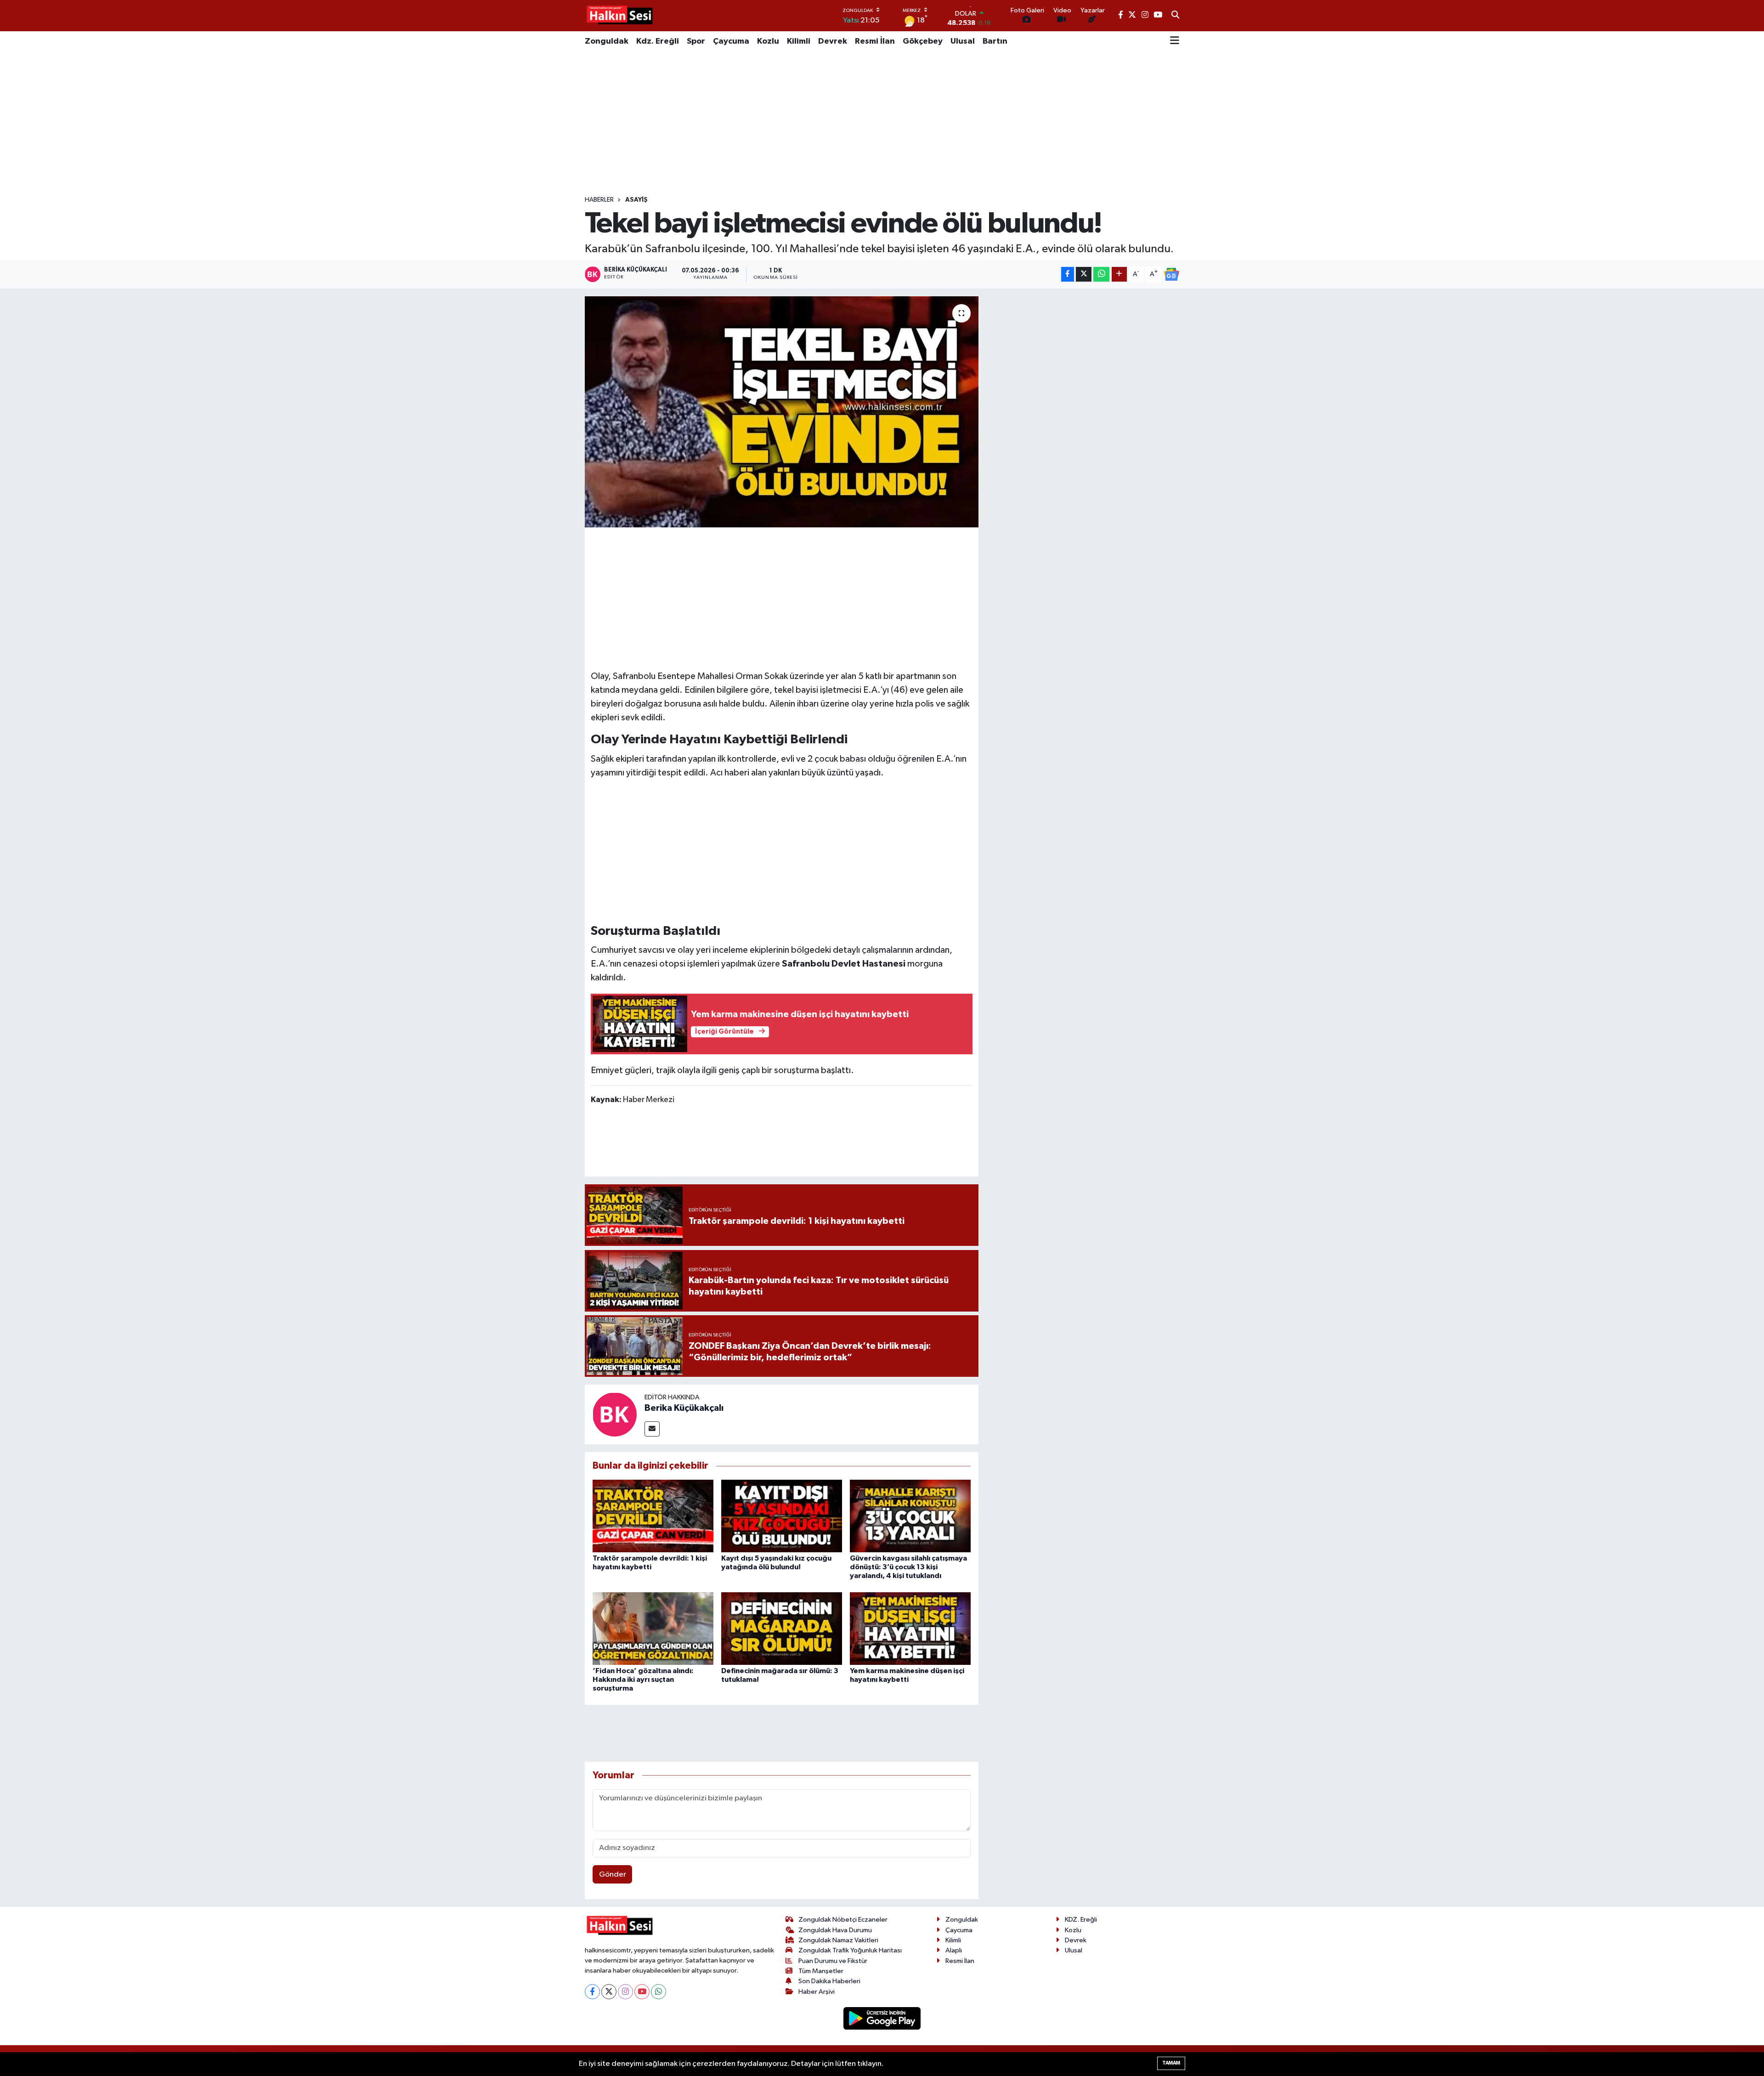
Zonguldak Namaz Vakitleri (838, 1940)
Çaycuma (731, 41)
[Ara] (1175, 16)
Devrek (833, 41)
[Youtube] (642, 1992)
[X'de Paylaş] (1084, 274)
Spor (696, 41)
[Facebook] (592, 1992)
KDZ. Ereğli (1081, 1920)
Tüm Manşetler (821, 1971)
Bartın (995, 41)
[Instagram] (625, 1992)
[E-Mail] (652, 1429)
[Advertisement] (882, 124)
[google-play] (882, 2018)
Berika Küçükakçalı (684, 1408)
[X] (609, 1992)
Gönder (613, 1875)
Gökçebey (923, 41)
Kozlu (768, 41)
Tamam (1171, 2063)
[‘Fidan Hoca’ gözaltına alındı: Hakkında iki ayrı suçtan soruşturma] (653, 1628)
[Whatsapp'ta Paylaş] (1101, 274)
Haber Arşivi (817, 1992)
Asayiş (636, 200)
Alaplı (954, 1950)
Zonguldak (607, 41)
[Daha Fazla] (1119, 274)
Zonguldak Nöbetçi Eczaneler (843, 1920)
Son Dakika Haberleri (829, 1981)
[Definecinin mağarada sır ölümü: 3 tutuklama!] (782, 1628)
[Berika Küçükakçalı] (615, 1414)
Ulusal (963, 41)
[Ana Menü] (1175, 41)
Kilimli (799, 41)
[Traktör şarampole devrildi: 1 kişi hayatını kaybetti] (653, 1516)
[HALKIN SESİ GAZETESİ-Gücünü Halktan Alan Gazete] (619, 16)
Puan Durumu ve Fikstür (833, 1961)
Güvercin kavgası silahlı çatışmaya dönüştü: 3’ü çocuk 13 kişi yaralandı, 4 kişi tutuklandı (908, 1567)
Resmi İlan (875, 41)
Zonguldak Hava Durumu (835, 1930)
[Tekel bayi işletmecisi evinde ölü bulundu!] (782, 412)
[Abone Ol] (1171, 274)
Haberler (599, 200)
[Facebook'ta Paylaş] (1068, 274)
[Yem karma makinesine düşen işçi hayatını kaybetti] (910, 1628)
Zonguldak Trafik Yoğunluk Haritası (850, 1950)
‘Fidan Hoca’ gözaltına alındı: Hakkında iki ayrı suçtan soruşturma (643, 1680)
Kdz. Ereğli (658, 41)
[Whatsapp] (659, 1992)
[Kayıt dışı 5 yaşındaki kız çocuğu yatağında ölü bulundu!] (782, 1516)
